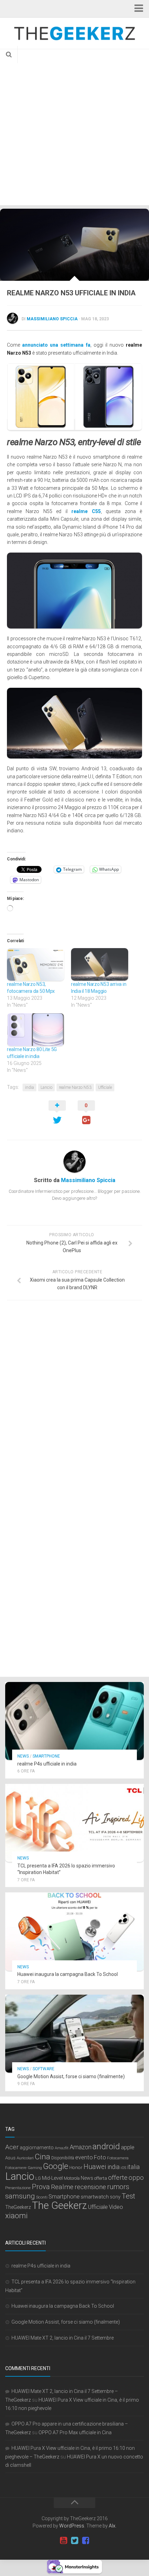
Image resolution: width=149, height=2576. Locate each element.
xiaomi (16, 2216)
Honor (76, 2167)
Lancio (46, 1087)
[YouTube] (63, 2541)
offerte (118, 2178)
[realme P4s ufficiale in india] (74, 1721)
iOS (123, 2168)
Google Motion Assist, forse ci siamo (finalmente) (71, 2076)
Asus (10, 2158)
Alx (112, 2526)
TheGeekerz (18, 2207)
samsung (20, 2196)
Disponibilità (63, 2158)
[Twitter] (74, 2541)
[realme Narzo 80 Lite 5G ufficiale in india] (36, 1030)
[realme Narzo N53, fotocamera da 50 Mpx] (36, 964)
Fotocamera (118, 2158)
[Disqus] (74, 1401)
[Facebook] (86, 2541)
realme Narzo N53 (75, 1087)
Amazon (81, 2147)
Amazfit (62, 2148)
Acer (12, 2147)
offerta (101, 2178)
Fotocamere (16, 2168)
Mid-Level (52, 2178)
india (29, 1087)
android (106, 2146)
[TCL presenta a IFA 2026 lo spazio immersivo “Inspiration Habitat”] (74, 1823)
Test (128, 2196)
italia (133, 2167)
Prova (41, 2187)
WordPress (72, 2526)
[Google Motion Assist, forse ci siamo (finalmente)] (74, 2034)
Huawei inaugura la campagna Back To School (68, 1974)
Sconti (42, 2197)
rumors (118, 2187)
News (23, 1756)
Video (116, 2207)
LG (38, 2178)
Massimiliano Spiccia (52, 319)
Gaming (35, 2168)
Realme (62, 2187)
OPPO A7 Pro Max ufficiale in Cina (75, 2432)
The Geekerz (59, 2205)
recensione (90, 2187)
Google (56, 2166)
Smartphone (46, 1756)
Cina (42, 2157)
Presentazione (18, 2188)
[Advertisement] (74, 127)
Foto (100, 2157)
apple (128, 2147)
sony (115, 2197)
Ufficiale (105, 1087)
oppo (136, 2178)
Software (43, 2069)
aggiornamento (37, 2148)
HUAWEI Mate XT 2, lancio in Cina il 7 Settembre (63, 2338)
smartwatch (95, 2197)
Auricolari (25, 2158)
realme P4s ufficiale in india (47, 1764)
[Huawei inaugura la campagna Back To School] (74, 1931)
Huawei (95, 2167)
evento (84, 2157)
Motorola (72, 2178)
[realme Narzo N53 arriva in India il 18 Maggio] (100, 964)
